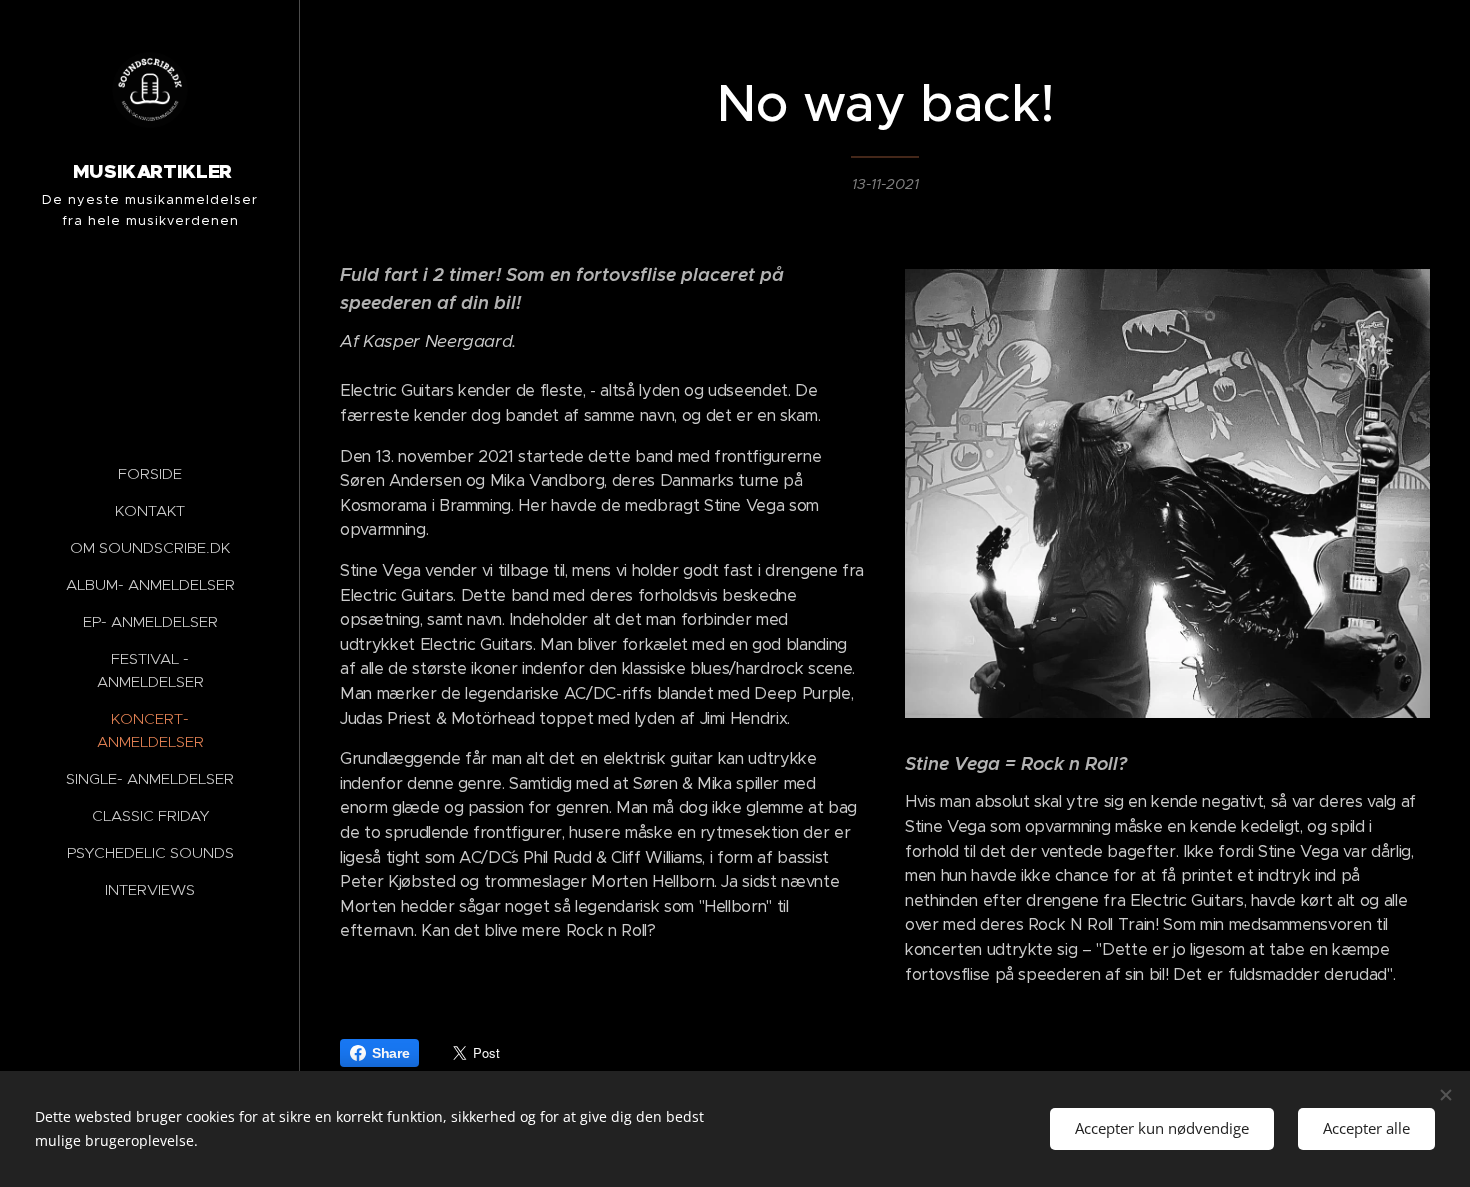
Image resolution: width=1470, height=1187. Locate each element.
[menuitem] (150, 473)
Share (390, 1053)
